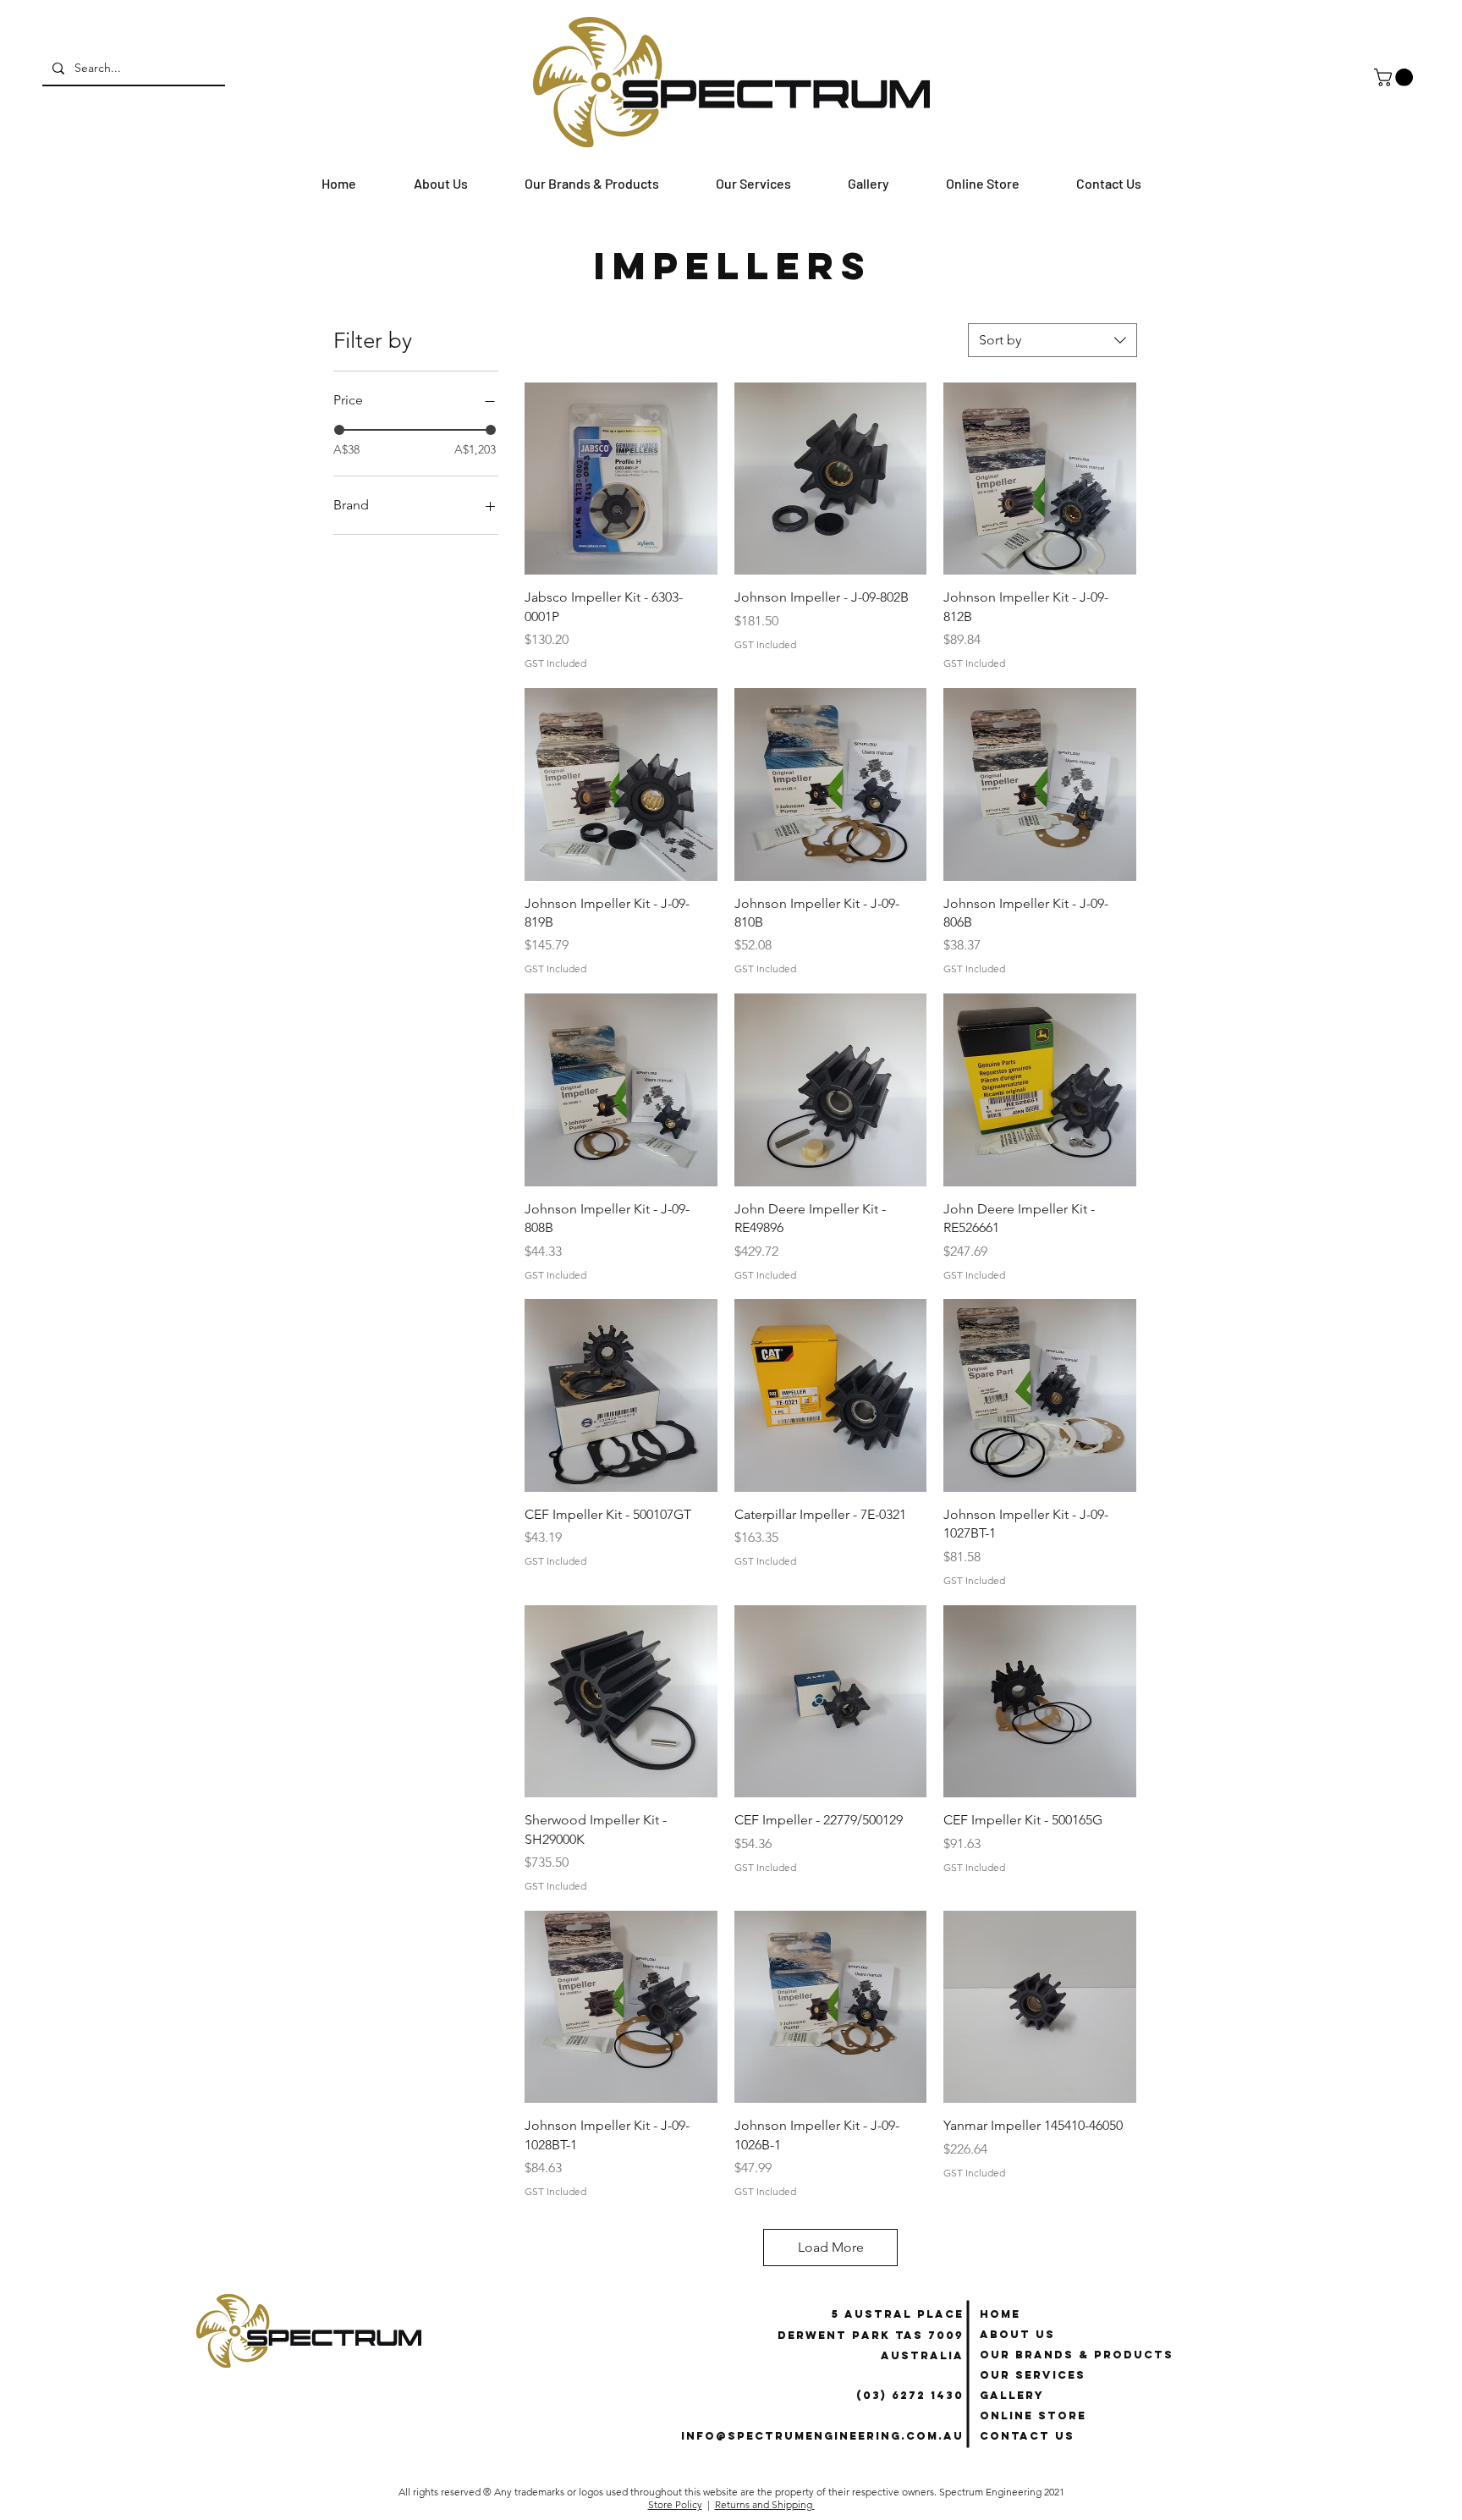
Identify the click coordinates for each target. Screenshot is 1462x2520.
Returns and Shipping (765, 2504)
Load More (831, 2247)
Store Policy (675, 2504)
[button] (1396, 77)
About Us (1017, 2334)
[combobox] (1053, 340)
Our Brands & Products (1077, 2355)
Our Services (1033, 2375)
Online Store (1033, 2415)
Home (1000, 2314)
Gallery (1012, 2395)
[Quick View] (621, 479)
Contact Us (1027, 2436)
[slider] (339, 430)
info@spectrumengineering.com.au (822, 2436)
